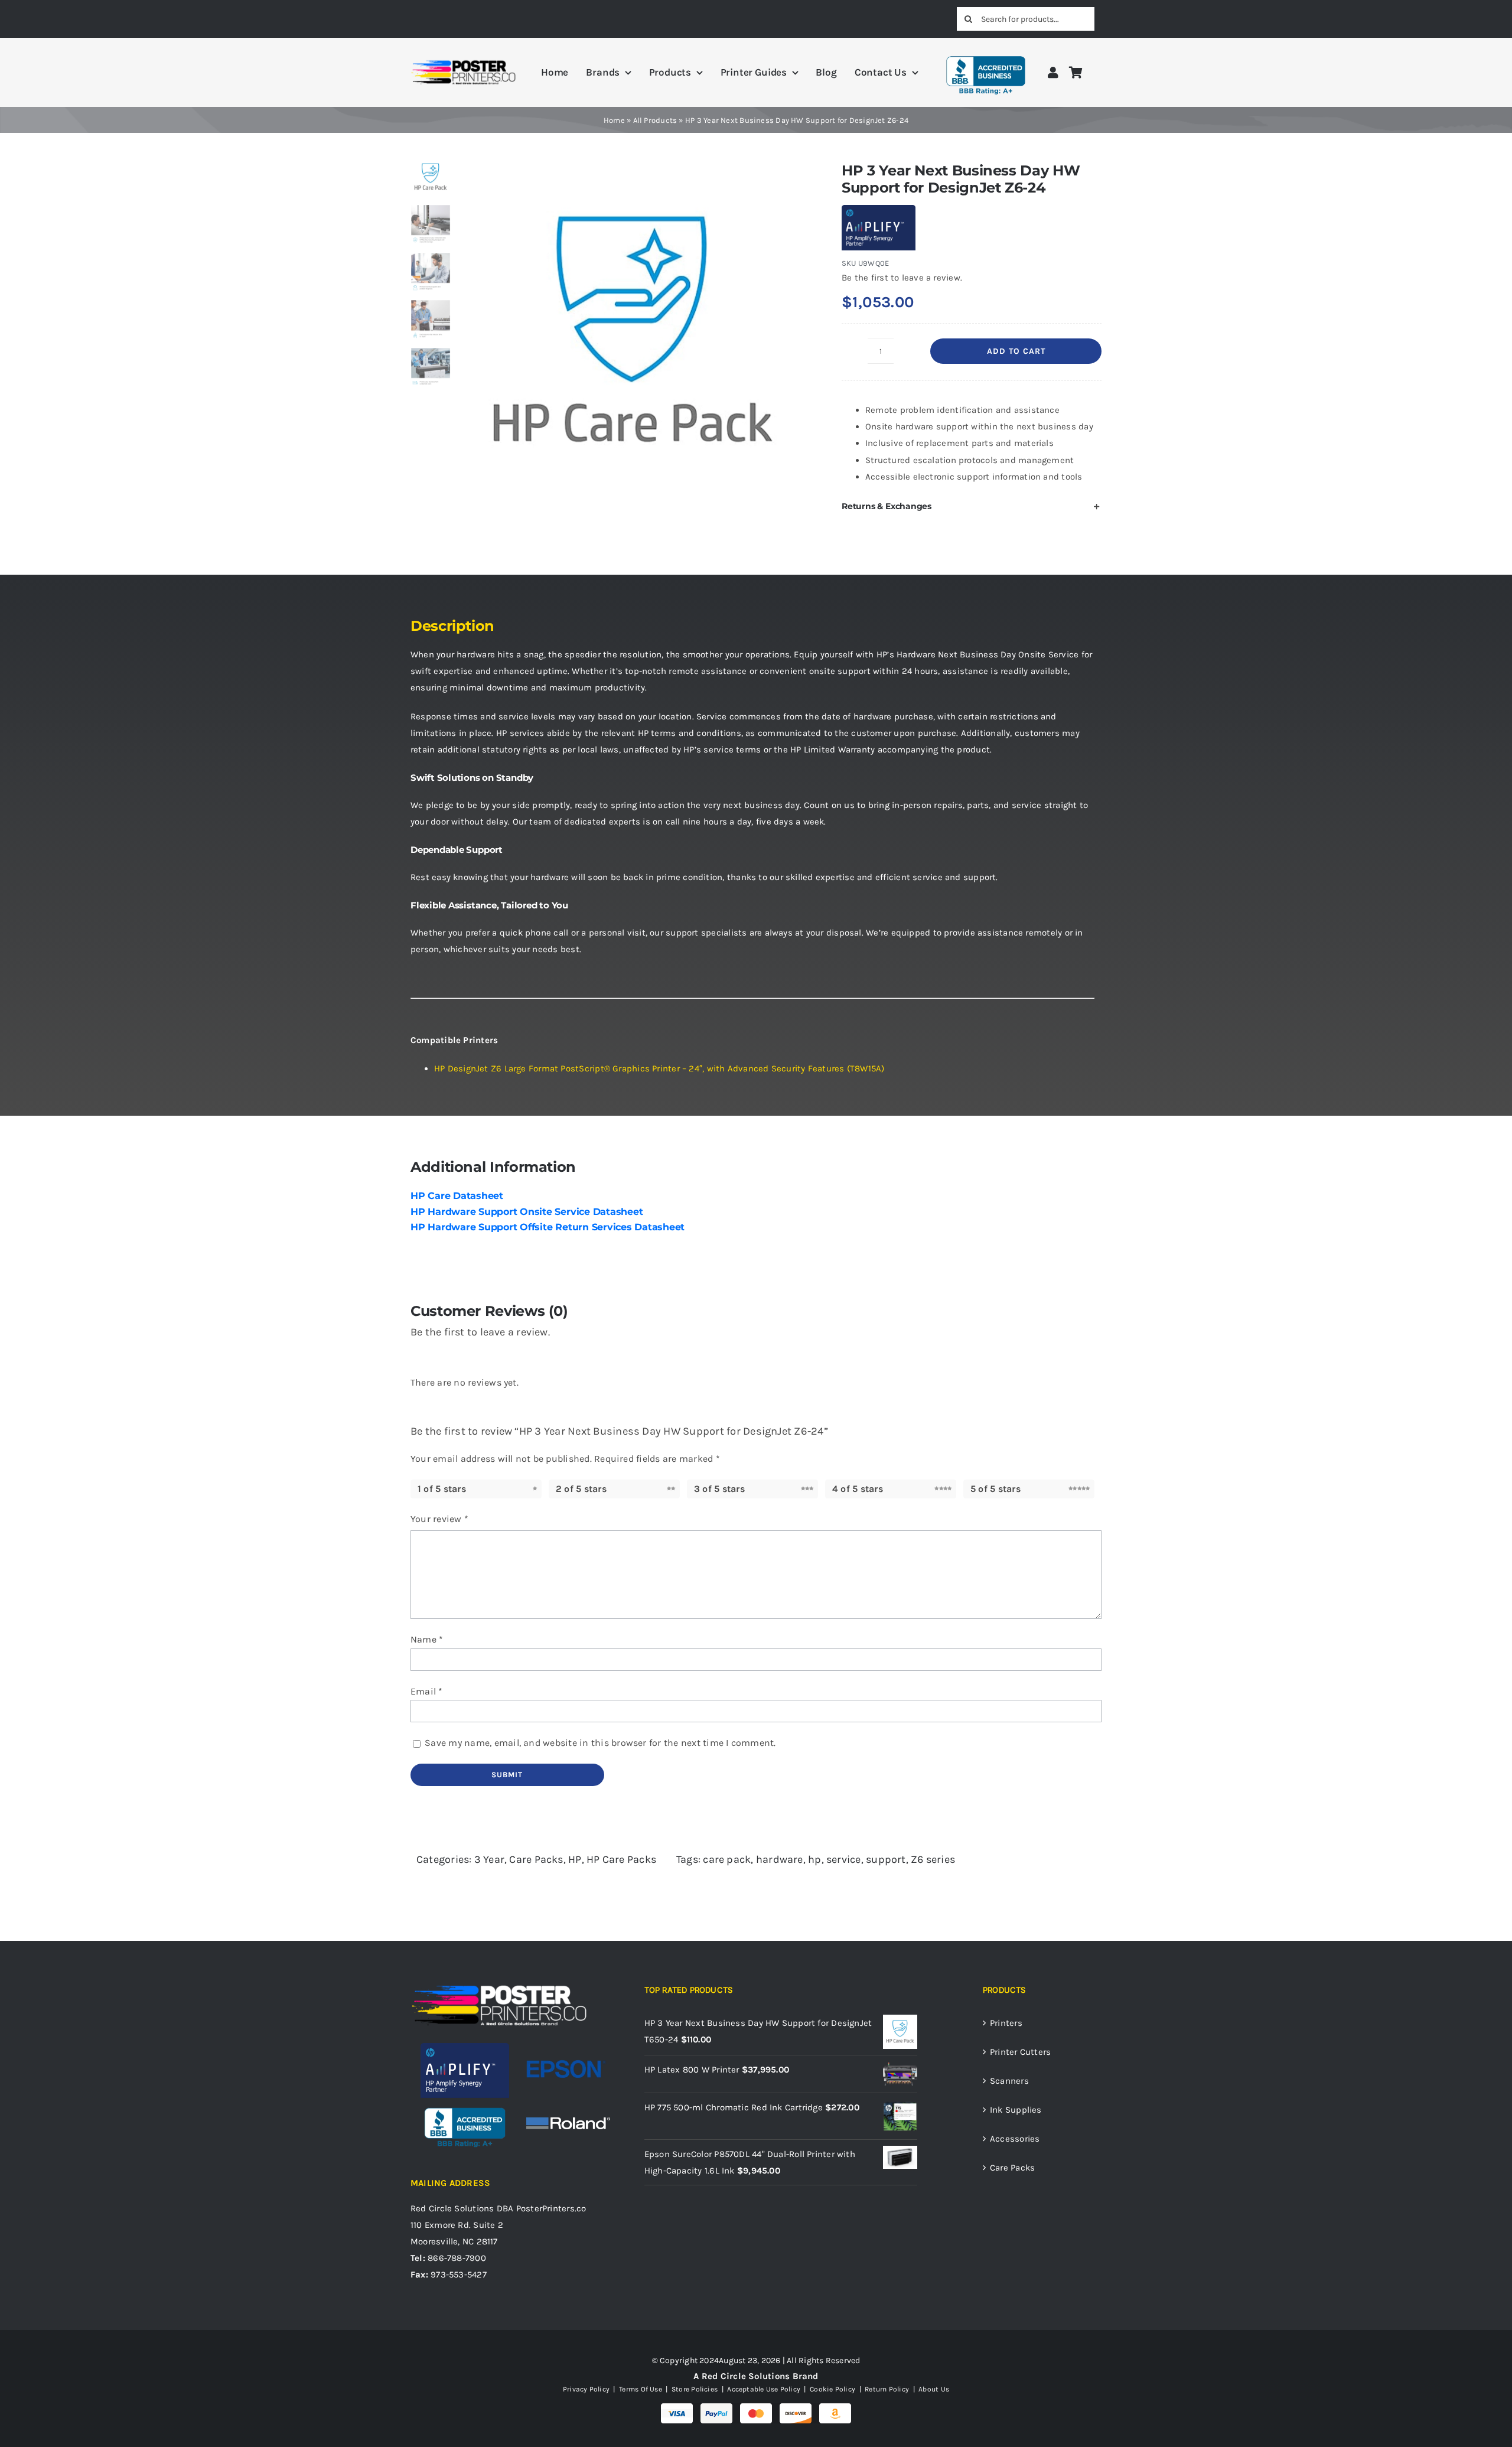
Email (427, 1691)
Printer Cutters (1020, 2052)
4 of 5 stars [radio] (858, 1489)
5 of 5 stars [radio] (995, 1489)
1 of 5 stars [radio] (442, 1489)
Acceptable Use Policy (764, 2389)
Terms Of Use (641, 2389)
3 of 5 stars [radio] (719, 1489)
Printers (1006, 2023)
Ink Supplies (1016, 2110)
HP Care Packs (621, 1859)
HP (575, 1859)
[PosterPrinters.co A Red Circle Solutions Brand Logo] (463, 63)
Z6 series (933, 1859)
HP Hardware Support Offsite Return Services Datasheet (548, 1227)
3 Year (489, 1859)
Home (614, 120)
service (844, 1859)
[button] (972, 506)
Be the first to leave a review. (902, 278)
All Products (655, 120)
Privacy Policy (586, 2389)
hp (814, 1859)
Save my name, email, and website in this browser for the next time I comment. (600, 1743)
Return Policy (887, 2389)
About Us (933, 2389)
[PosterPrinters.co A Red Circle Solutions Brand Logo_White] (499, 1987)
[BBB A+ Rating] (986, 51)
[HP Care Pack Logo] (633, 331)
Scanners (1009, 2081)
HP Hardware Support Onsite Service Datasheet (527, 1212)
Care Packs (536, 1859)
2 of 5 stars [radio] (581, 1489)
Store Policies (695, 2389)
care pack (727, 1859)
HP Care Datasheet (457, 1196)
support (886, 1859)
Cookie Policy (832, 2389)
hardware (780, 1859)
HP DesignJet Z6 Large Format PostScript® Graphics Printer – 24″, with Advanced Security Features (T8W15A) (659, 1068)
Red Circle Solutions (452, 2208)
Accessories (1015, 2139)
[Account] (1053, 72)
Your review (439, 1519)
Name (427, 1639)
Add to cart (1016, 351)
